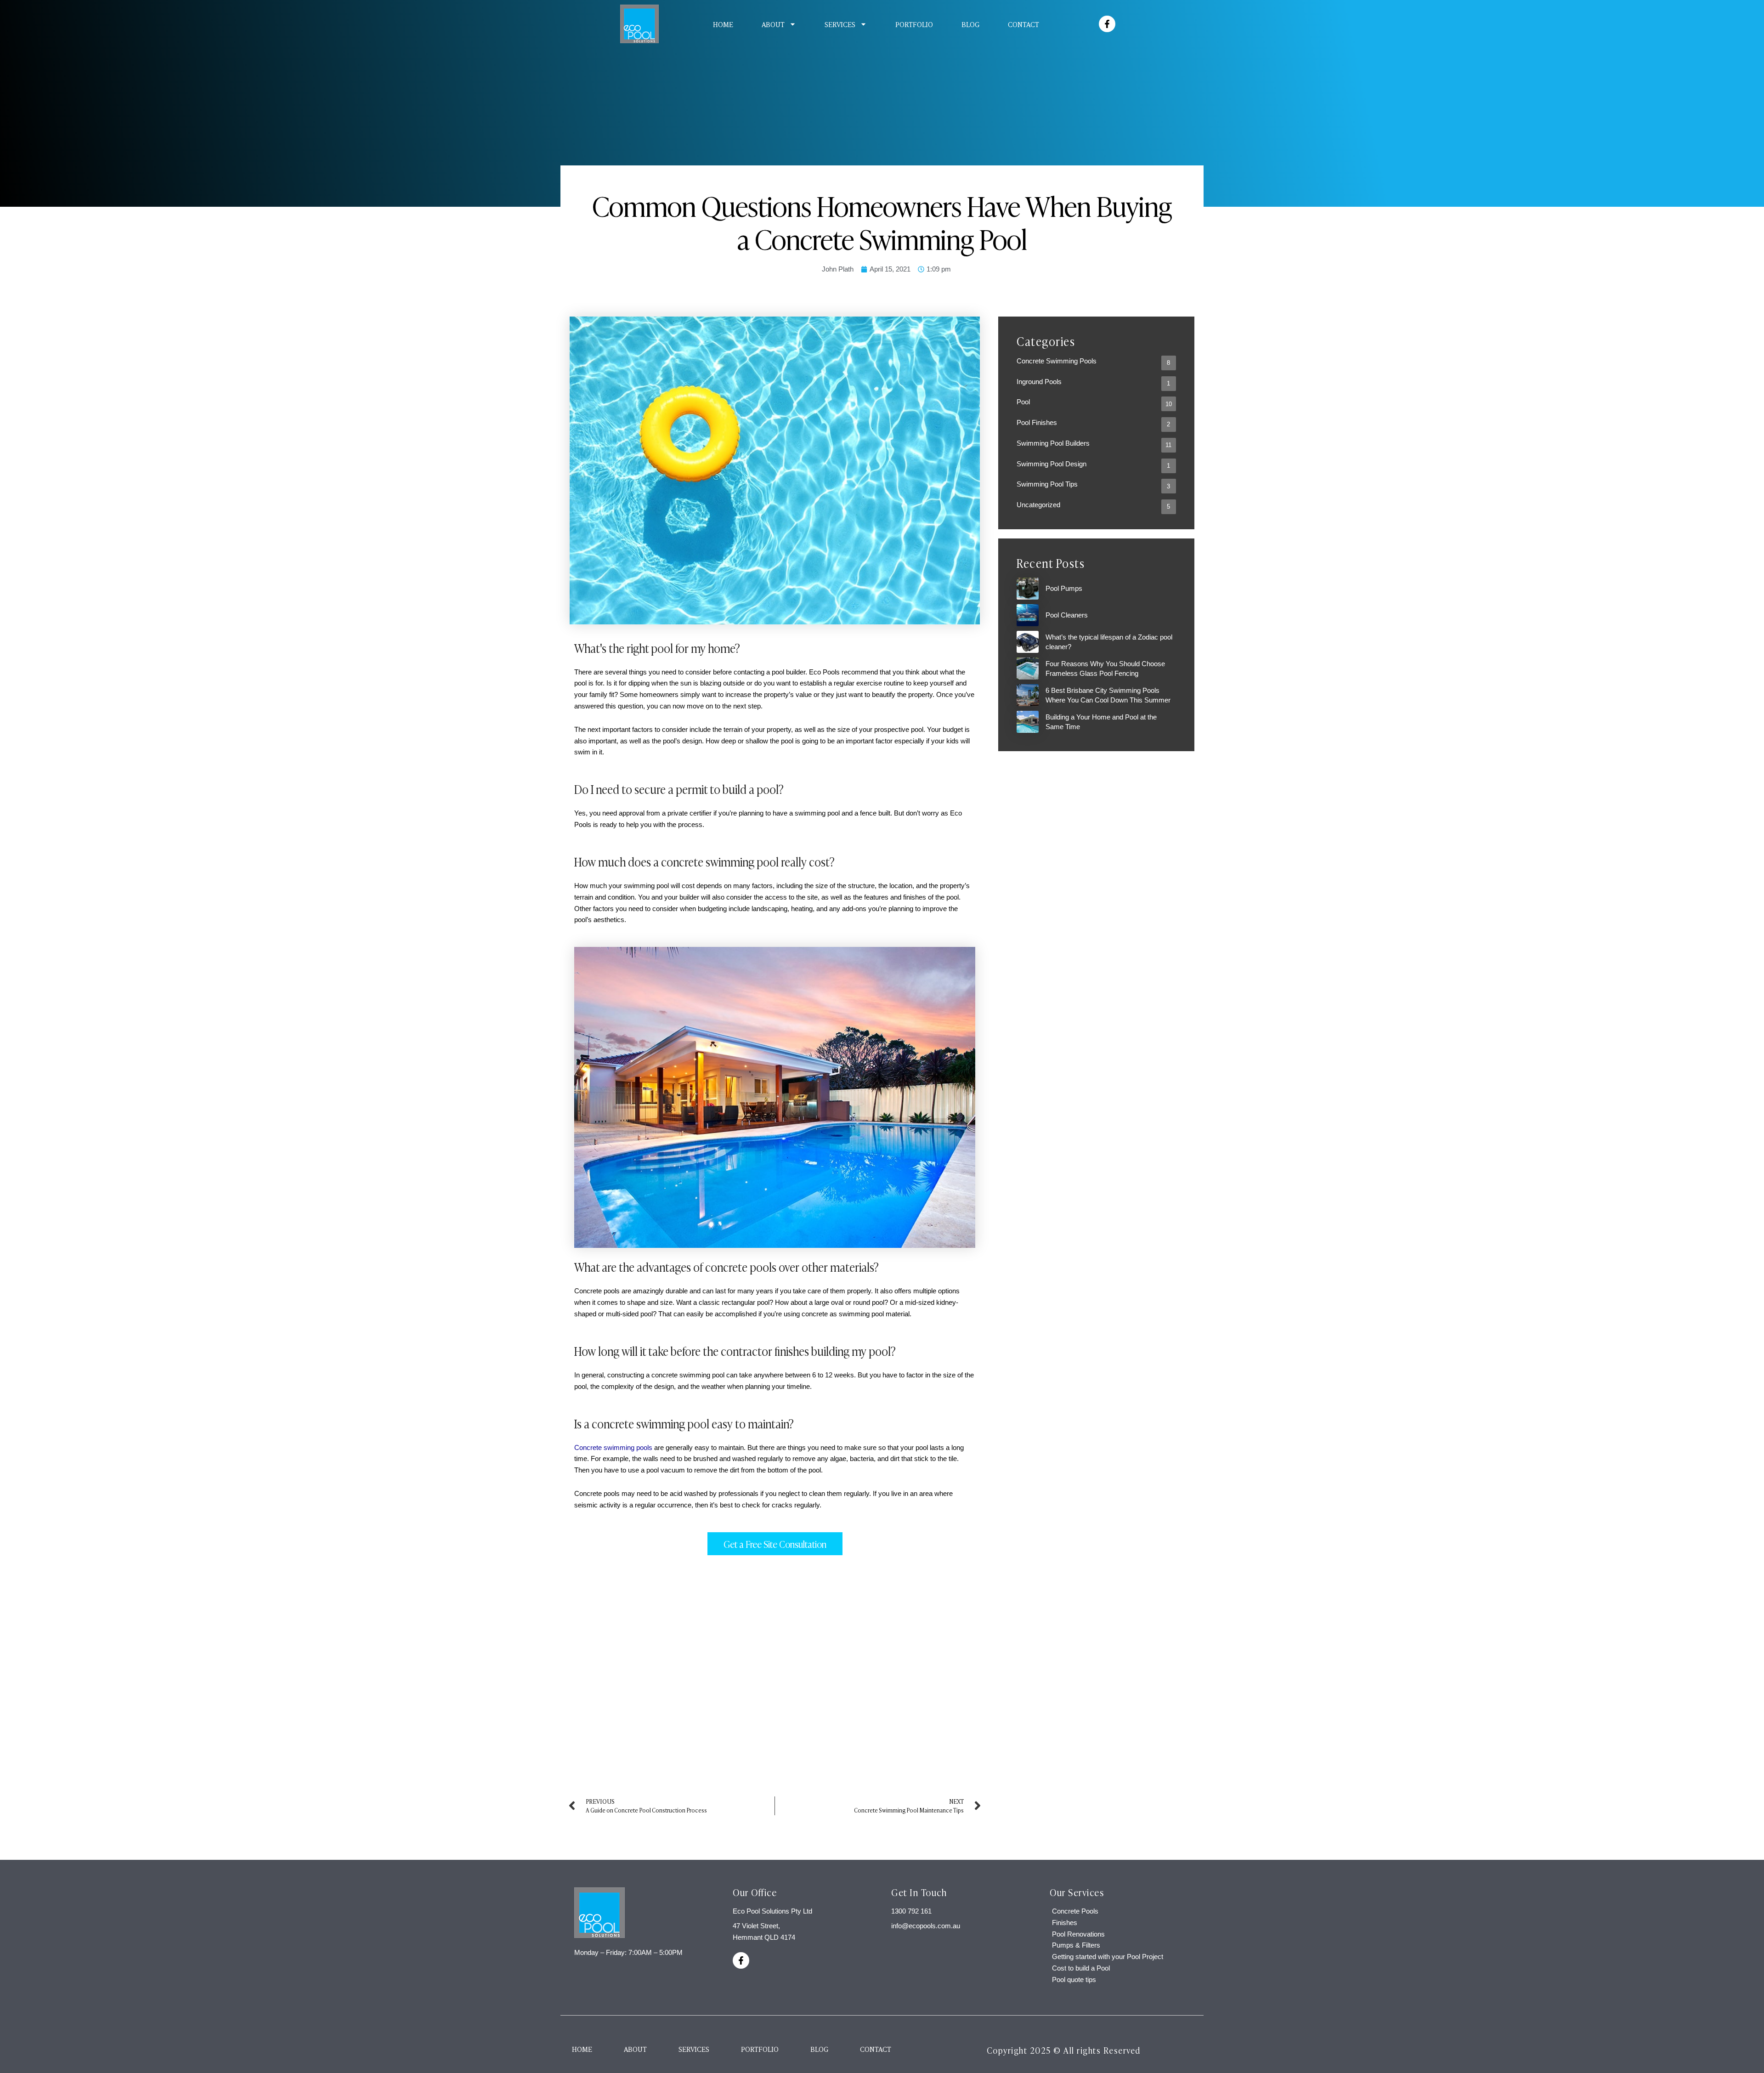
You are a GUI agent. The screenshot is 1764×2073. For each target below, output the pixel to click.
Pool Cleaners (1067, 615)
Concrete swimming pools (613, 1447)
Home (723, 24)
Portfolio (914, 24)
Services (840, 24)
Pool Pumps (1064, 588)
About (773, 24)
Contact (1023, 24)
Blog (970, 24)
